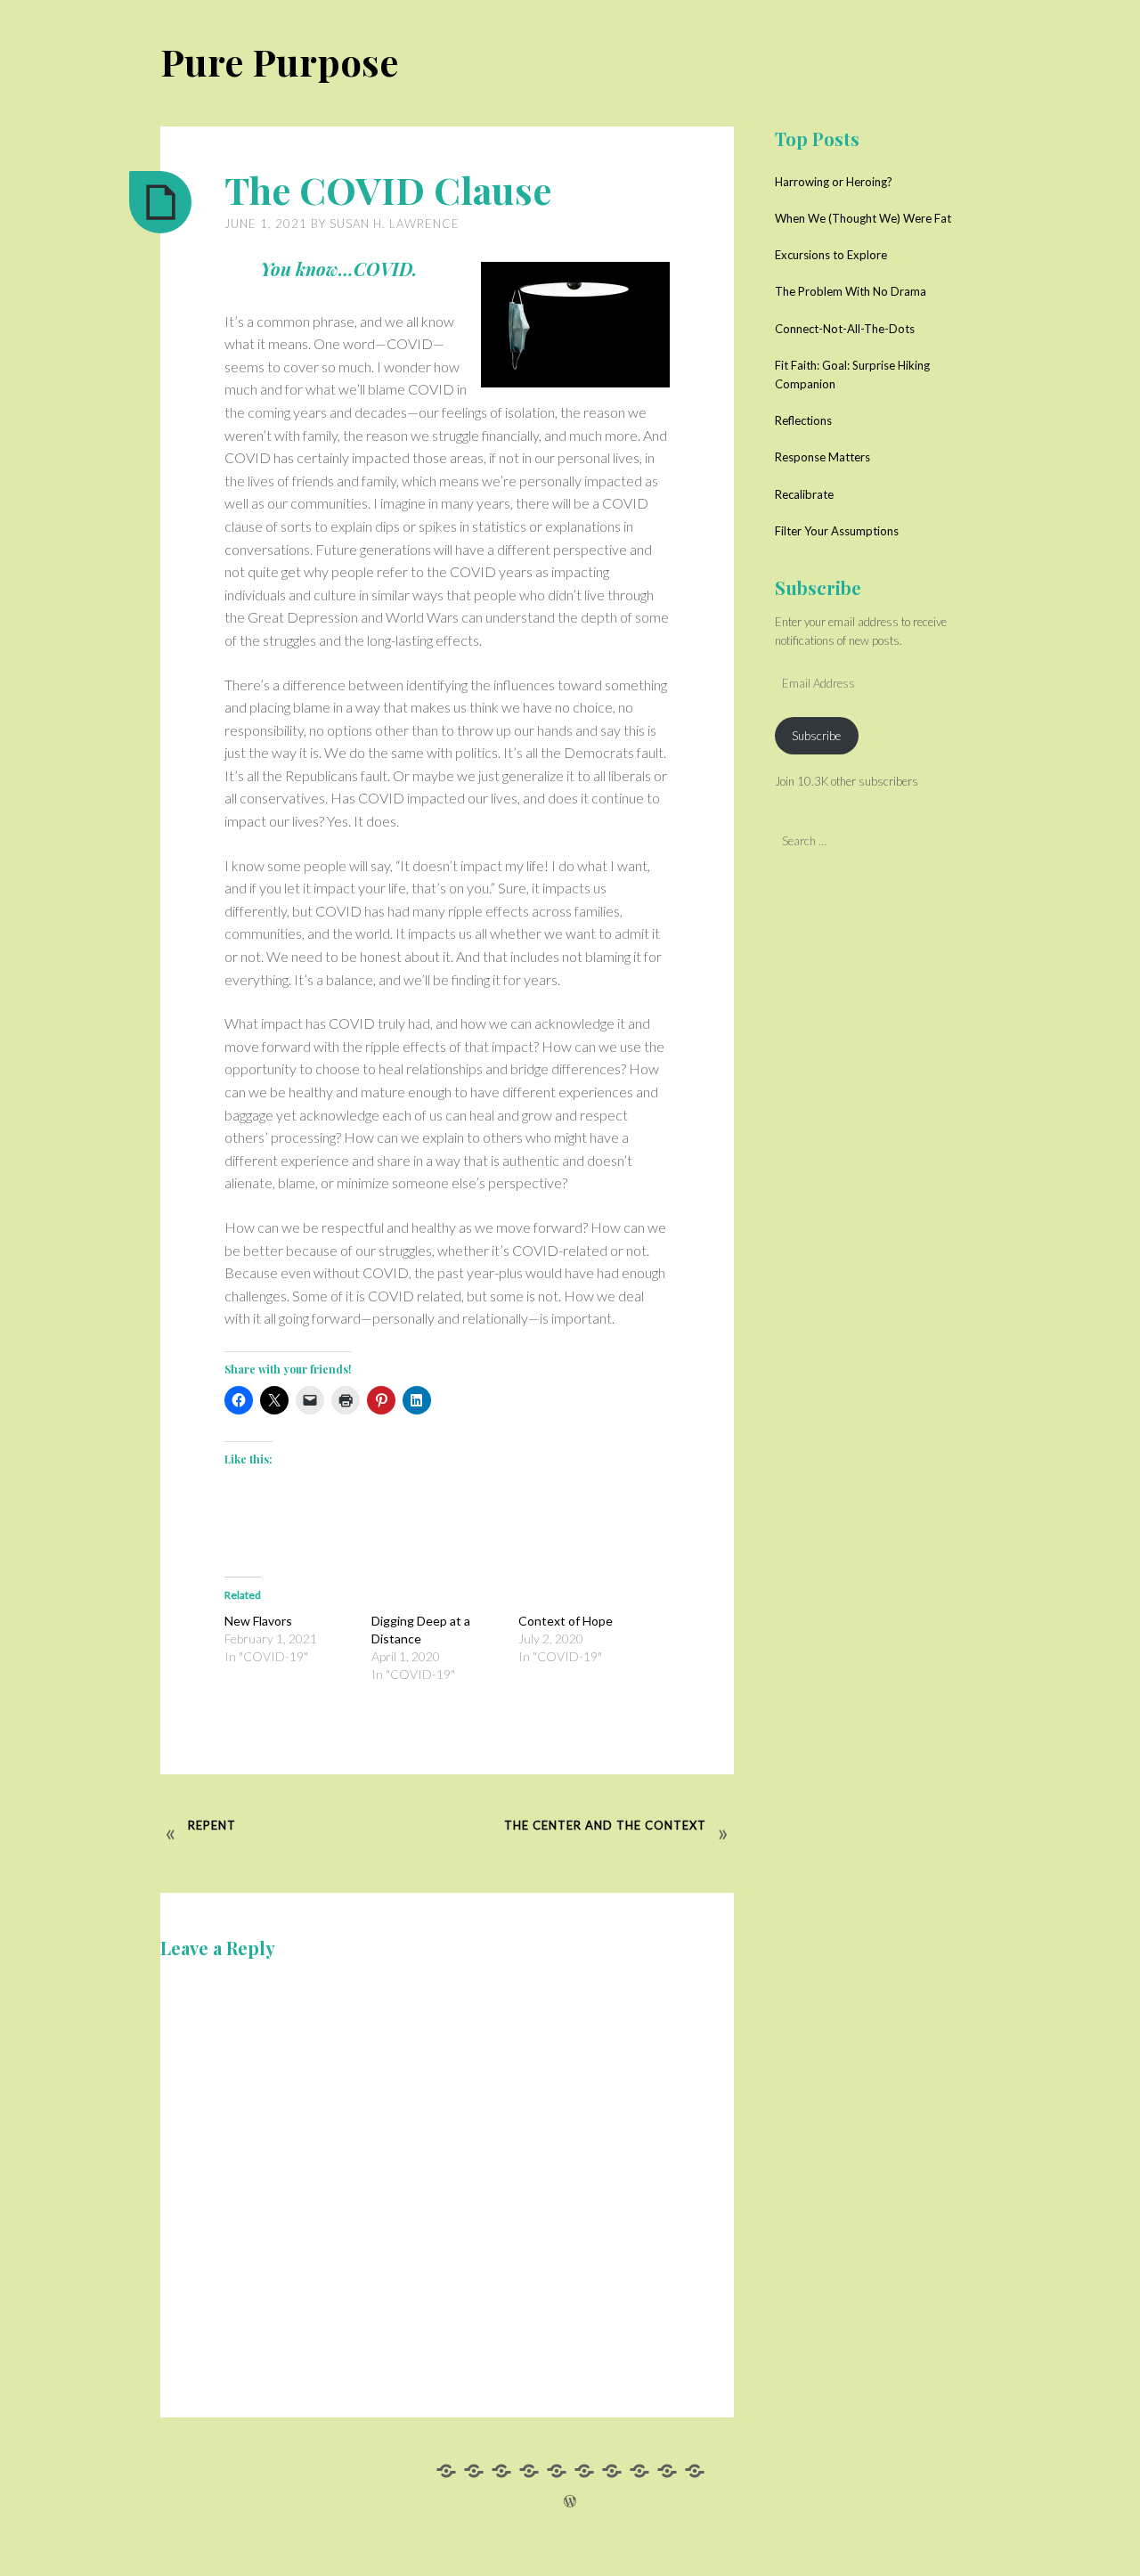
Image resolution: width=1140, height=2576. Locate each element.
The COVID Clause (388, 190)
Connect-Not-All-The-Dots (845, 329)
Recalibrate (804, 494)
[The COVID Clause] (160, 202)
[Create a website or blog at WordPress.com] (570, 2502)
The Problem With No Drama (851, 291)
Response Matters (822, 457)
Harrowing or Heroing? (834, 182)
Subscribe (816, 736)
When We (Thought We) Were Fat (863, 218)
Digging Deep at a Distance (421, 1630)
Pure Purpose (279, 61)
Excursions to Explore (831, 255)
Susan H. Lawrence (395, 224)
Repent (212, 1825)
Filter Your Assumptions (837, 531)
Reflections (803, 420)
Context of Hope (566, 1621)
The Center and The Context (605, 1825)
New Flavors (258, 1621)
